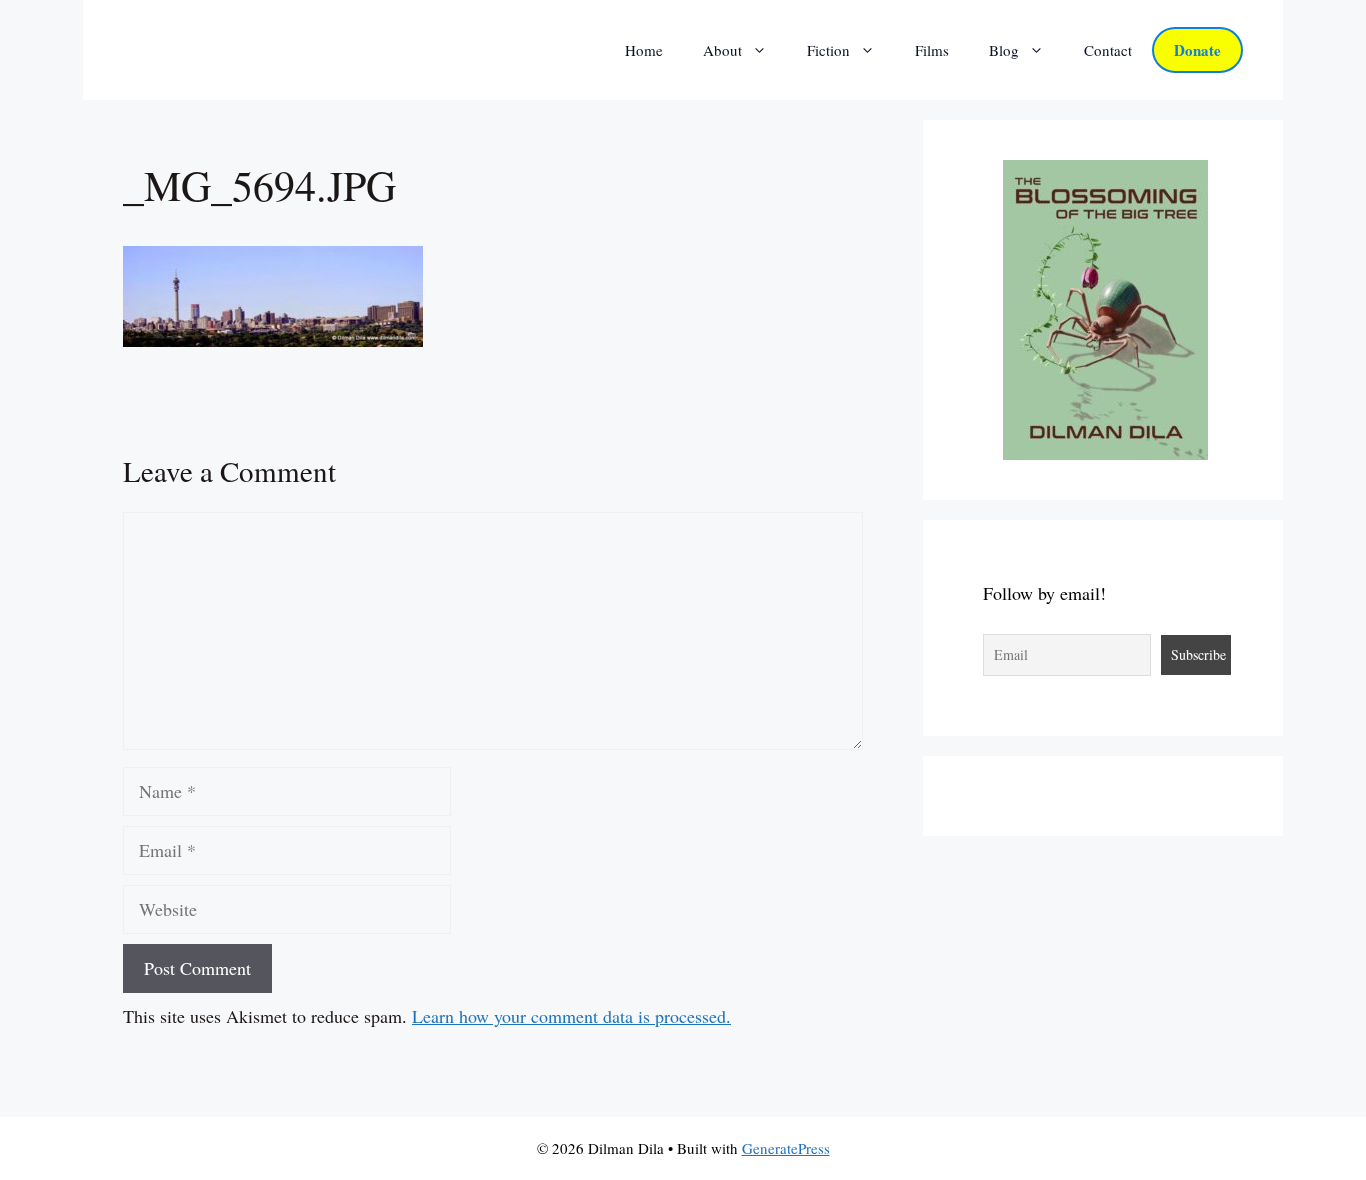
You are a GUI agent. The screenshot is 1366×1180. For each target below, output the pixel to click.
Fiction (828, 50)
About (722, 50)
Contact (1108, 50)
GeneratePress (786, 1148)
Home (644, 50)
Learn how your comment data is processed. (571, 1016)
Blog (1004, 50)
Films (932, 50)
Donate (1197, 50)
